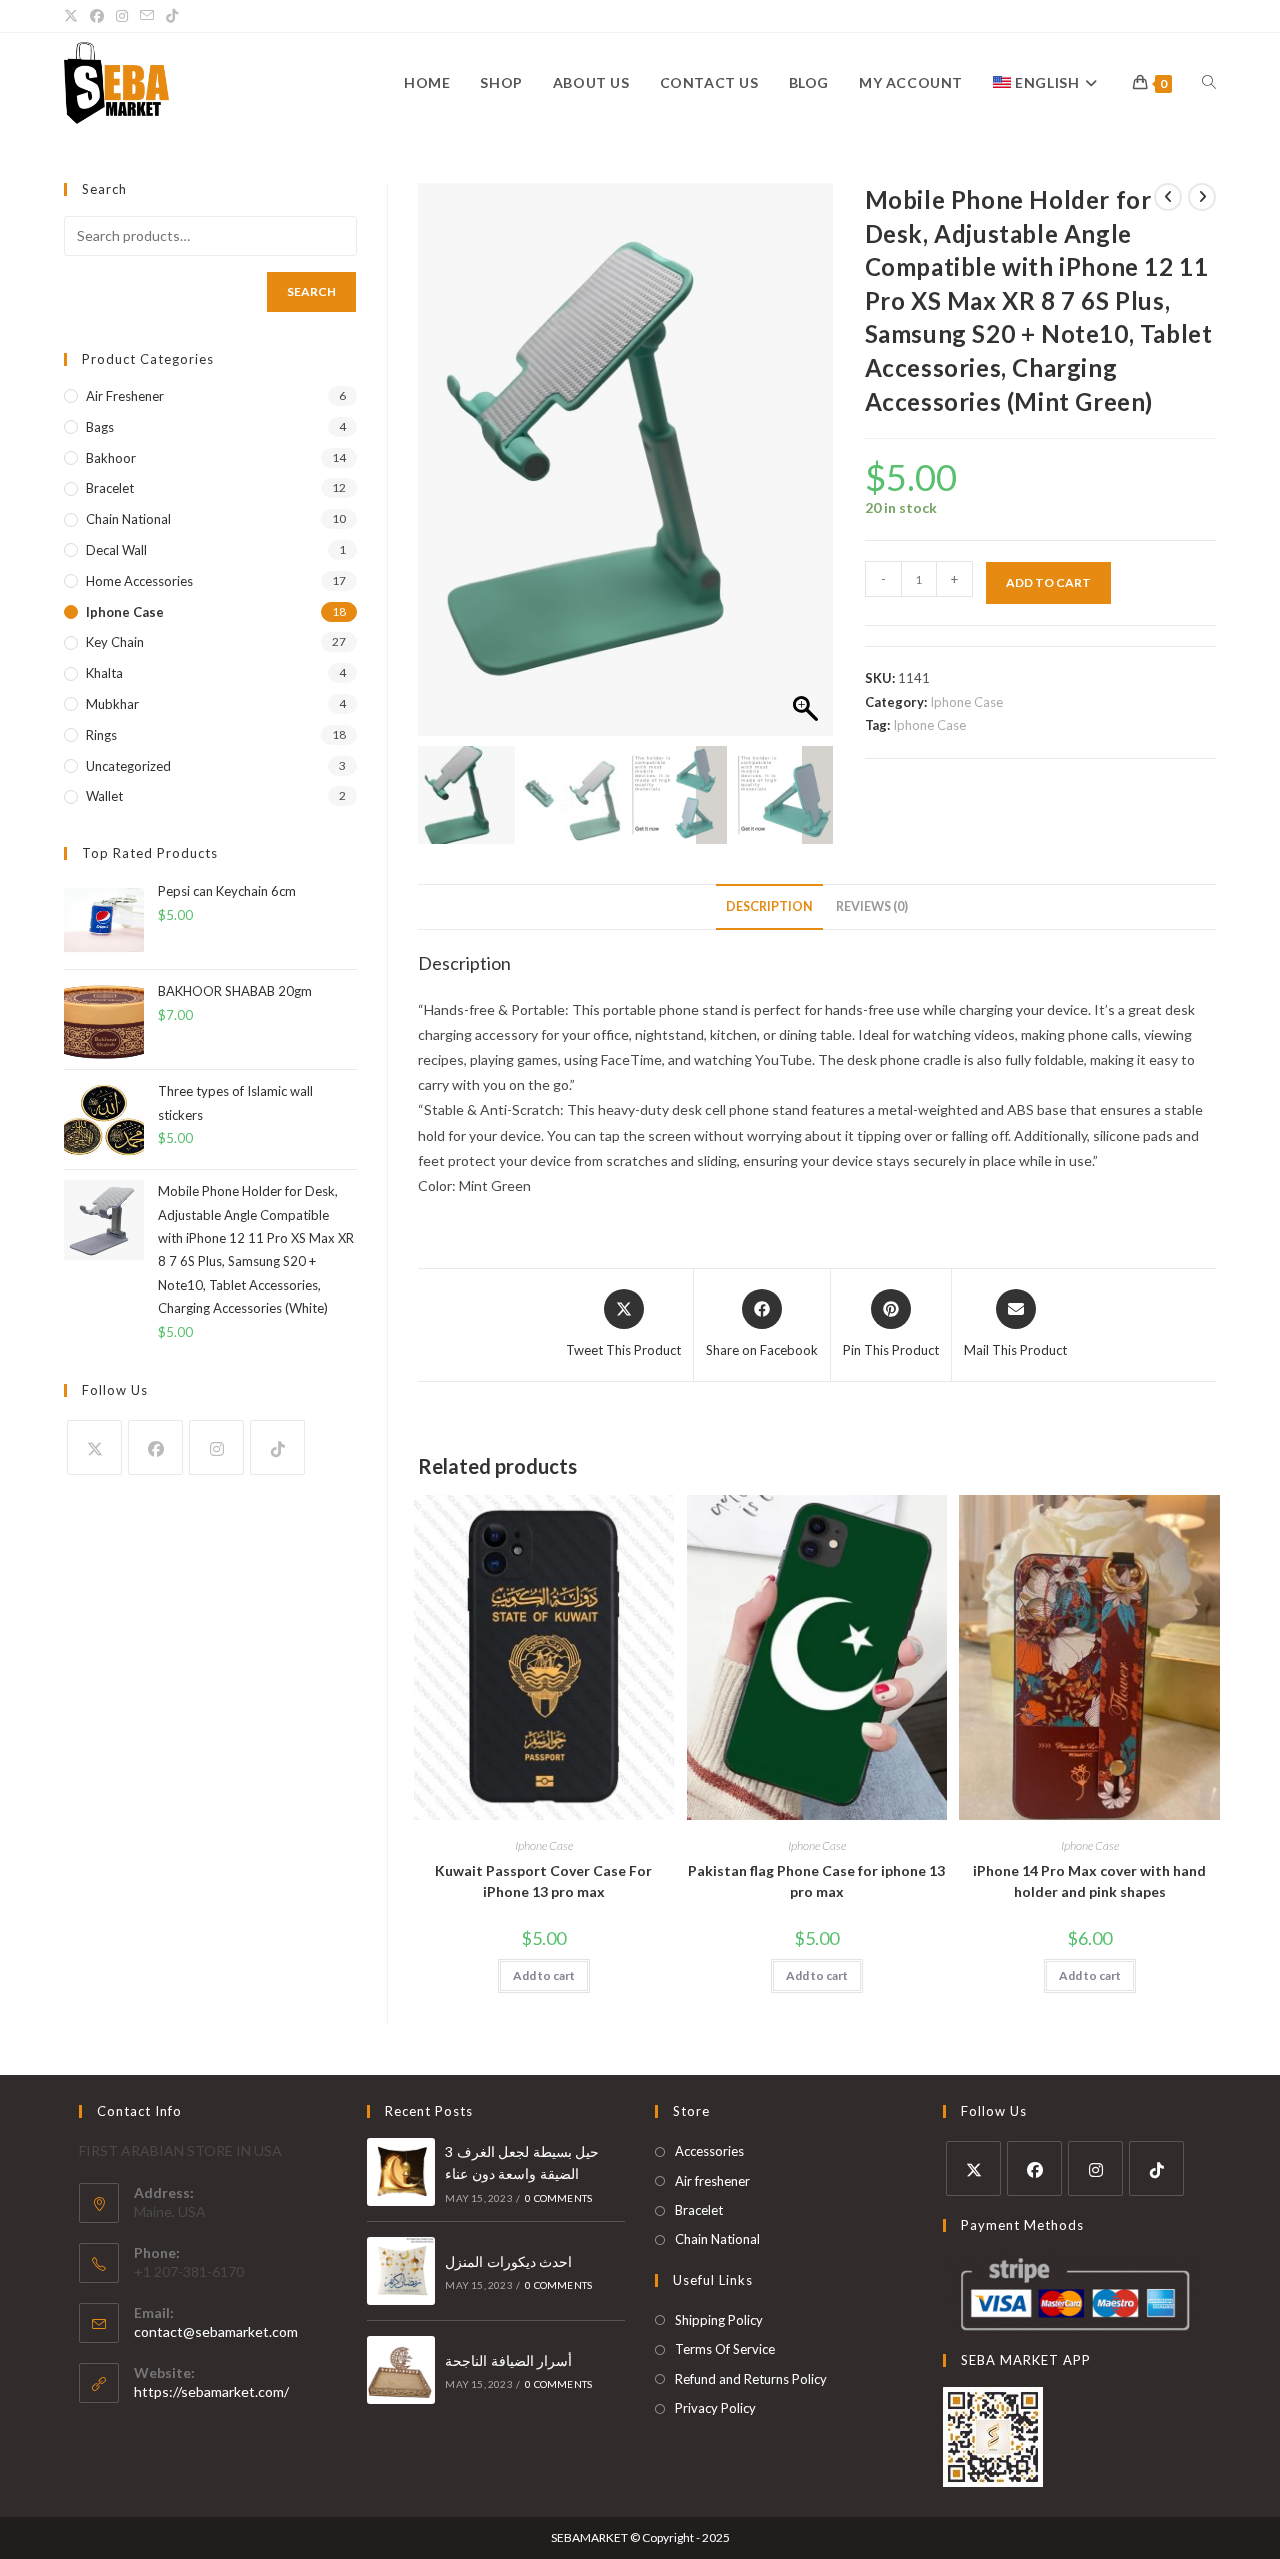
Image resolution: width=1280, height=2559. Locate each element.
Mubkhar (112, 704)
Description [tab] (769, 906)
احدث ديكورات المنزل (508, 2261)
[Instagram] (216, 1447)
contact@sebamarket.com (216, 2331)
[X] (94, 1447)
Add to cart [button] (544, 1975)
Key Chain (115, 642)
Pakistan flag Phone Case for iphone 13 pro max (816, 1881)
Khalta (104, 673)
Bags (100, 427)
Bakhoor (111, 458)
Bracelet (110, 488)
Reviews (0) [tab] (872, 906)
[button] (808, 470)
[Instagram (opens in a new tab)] (122, 16)
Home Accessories (139, 581)
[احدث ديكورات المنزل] (401, 2271)
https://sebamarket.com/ (211, 2391)
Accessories (709, 2151)
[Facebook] (155, 1447)
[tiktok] (277, 1447)
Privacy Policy (715, 2408)
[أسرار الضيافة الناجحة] (401, 2370)
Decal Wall (116, 550)
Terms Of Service (725, 2349)
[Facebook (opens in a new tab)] (97, 16)
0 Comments (558, 2198)
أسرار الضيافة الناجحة (508, 2360)
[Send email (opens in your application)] (147, 16)
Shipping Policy (719, 2320)
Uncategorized (128, 766)
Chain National (128, 519)
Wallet (104, 796)
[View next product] (1202, 197)
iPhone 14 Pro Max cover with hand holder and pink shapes (1089, 1881)
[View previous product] (1168, 197)
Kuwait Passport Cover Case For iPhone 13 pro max (543, 1881)
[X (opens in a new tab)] (74, 16)
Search (311, 291)
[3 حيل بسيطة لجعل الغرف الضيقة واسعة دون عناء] (401, 2172)
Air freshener (125, 396)
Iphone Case (966, 702)
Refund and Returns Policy (751, 2379)
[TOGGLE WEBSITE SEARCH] (1209, 83)
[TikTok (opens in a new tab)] (172, 16)
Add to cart (1048, 582)
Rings (101, 735)
